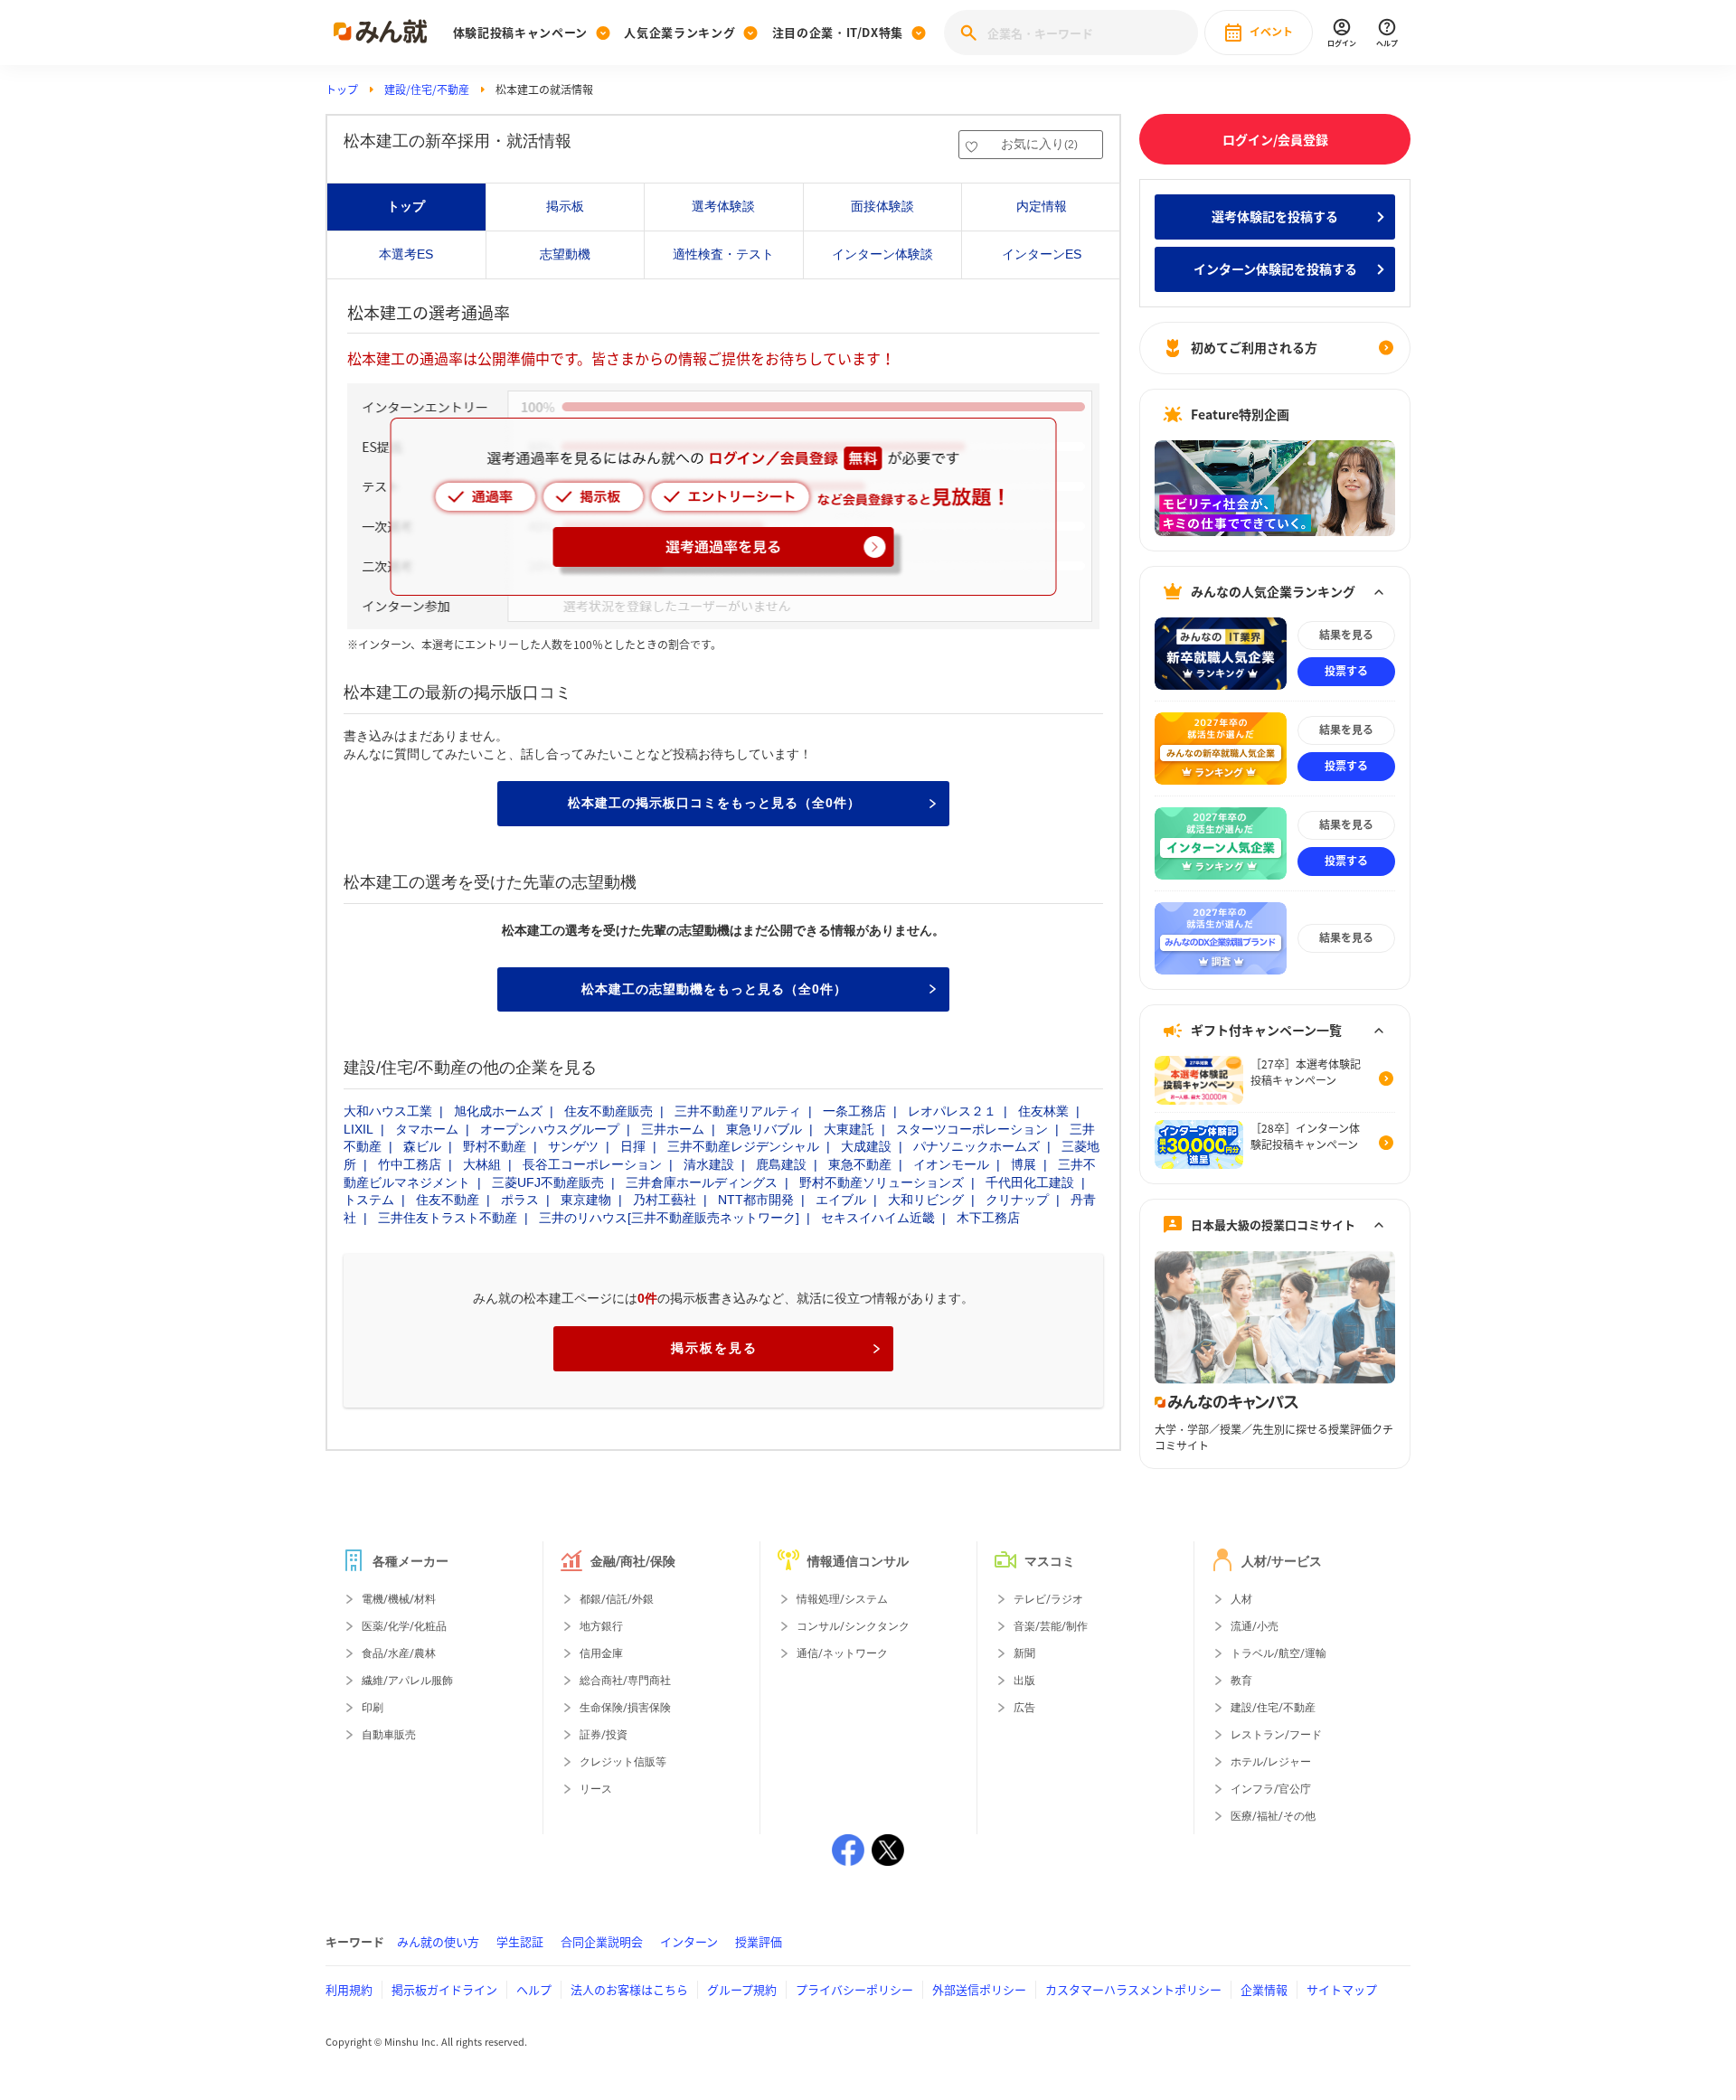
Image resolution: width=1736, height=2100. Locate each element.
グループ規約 (742, 1989)
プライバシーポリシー (854, 1989)
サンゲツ (573, 1146)
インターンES (1042, 254)
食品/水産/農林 (399, 1653)
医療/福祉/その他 (1273, 1816)
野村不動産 (495, 1146)
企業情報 (1264, 1989)
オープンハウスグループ (550, 1129)
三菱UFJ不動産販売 (548, 1182)
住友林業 (1043, 1111)
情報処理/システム (842, 1599)
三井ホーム (673, 1129)
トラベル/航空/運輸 (1278, 1653)
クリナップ (1017, 1200)
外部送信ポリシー (979, 1989)
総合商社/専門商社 (625, 1681)
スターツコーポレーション (972, 1129)
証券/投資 (604, 1735)
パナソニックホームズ (976, 1146)
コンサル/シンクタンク (853, 1626)
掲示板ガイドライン (444, 1989)
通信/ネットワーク (842, 1653)
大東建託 (849, 1129)
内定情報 (1042, 206)
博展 (1024, 1164)
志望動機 (565, 254)
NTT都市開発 (756, 1200)
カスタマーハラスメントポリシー (1133, 1989)
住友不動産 (448, 1200)
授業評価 (759, 1941)
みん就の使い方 (438, 1941)
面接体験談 (882, 206)
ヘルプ (534, 1989)
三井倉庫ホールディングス (702, 1182)
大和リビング (926, 1200)
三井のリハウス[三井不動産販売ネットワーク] (669, 1218)
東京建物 (586, 1200)
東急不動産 (860, 1164)
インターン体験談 (882, 254)
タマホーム (427, 1129)
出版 (1024, 1681)
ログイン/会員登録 (1275, 139)
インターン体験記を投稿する (1275, 268)
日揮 (633, 1146)
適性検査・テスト (723, 254)
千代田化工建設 (1030, 1182)
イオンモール (951, 1164)
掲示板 (565, 206)
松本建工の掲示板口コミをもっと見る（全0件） (714, 803)
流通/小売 (1255, 1626)
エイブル (841, 1200)
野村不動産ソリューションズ (882, 1182)
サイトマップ (1342, 1989)
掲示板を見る (714, 1348)
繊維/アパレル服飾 (407, 1681)
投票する (1346, 671)
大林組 (482, 1164)
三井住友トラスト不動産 (448, 1218)
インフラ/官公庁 (1271, 1789)
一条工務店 (854, 1111)
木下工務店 (988, 1218)
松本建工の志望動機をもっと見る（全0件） (714, 989)
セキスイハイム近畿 (878, 1218)
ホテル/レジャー (1271, 1762)
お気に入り (1039, 144)
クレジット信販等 (623, 1762)
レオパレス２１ (952, 1111)
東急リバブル (764, 1129)
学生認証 (520, 1941)
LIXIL (359, 1129)
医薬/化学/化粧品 (404, 1626)
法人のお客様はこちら (629, 1989)
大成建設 (866, 1146)
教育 (1241, 1681)
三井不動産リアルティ (738, 1111)
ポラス (520, 1200)
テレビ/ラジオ (1048, 1599)
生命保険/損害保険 (625, 1708)
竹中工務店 (410, 1164)
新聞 (1024, 1653)
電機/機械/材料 (399, 1599)
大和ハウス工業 (388, 1111)
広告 (1024, 1708)
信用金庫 (601, 1653)
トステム (369, 1200)
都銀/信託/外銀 (617, 1599)
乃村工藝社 (665, 1200)
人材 (1241, 1599)
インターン (689, 1941)
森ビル (422, 1146)
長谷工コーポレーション (592, 1164)
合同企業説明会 (602, 1941)
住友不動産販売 (609, 1111)
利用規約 (349, 1989)
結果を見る (1346, 635)
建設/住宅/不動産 (427, 89)
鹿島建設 (781, 1164)
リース (596, 1789)
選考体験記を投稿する (1275, 216)
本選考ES (406, 254)
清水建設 (709, 1164)
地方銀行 (601, 1626)
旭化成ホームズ (498, 1111)
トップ (342, 89)
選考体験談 (723, 206)
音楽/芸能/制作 (1051, 1626)
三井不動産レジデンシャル (743, 1146)
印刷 (373, 1708)
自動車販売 (389, 1735)
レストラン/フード (1276, 1735)
